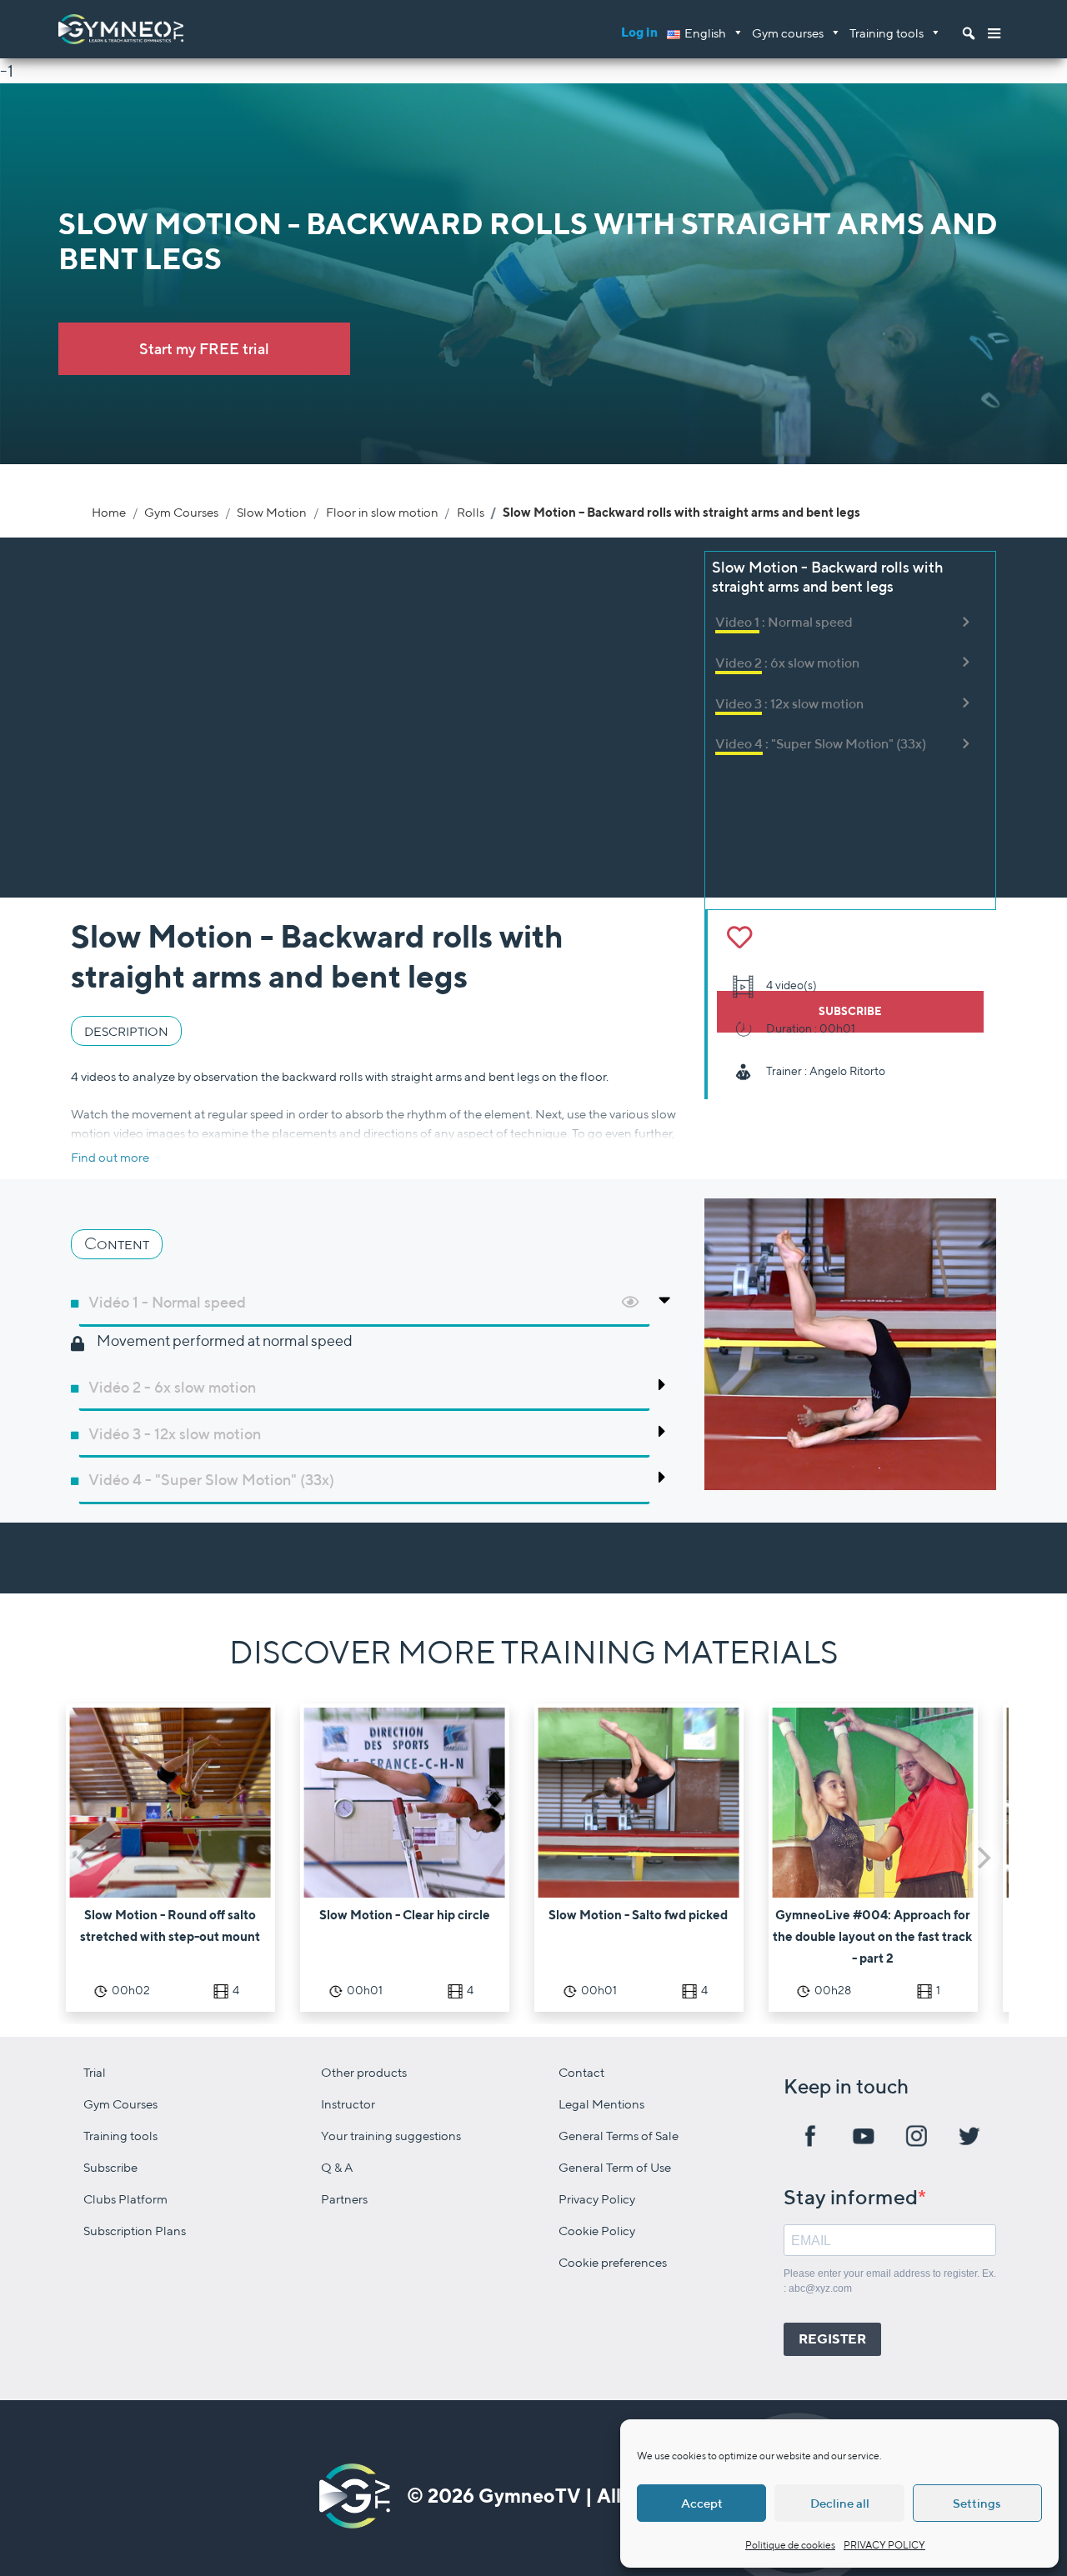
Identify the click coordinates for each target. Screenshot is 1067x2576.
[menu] (994, 29)
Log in (639, 32)
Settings (977, 2503)
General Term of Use (615, 2167)
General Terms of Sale (619, 2135)
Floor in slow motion (382, 512)
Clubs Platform (125, 2198)
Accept (702, 2503)
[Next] (982, 1858)
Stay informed (851, 2197)
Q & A (337, 2167)
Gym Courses (181, 512)
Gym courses (788, 33)
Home (109, 512)
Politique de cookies (790, 2545)
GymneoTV (530, 2496)
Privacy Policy (597, 2198)
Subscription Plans (135, 2230)
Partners (344, 2198)
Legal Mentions (601, 2103)
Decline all (840, 2503)
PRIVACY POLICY (884, 2545)
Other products (364, 2072)
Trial (95, 2072)
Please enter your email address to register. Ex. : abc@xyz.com (890, 2281)
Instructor (348, 2103)
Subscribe (110, 2167)
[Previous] (85, 1858)
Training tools (887, 33)
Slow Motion (272, 512)
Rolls (471, 512)
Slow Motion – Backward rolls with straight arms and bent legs (681, 512)
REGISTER (832, 2339)
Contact (581, 2072)
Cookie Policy (597, 2230)
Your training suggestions (391, 2135)
